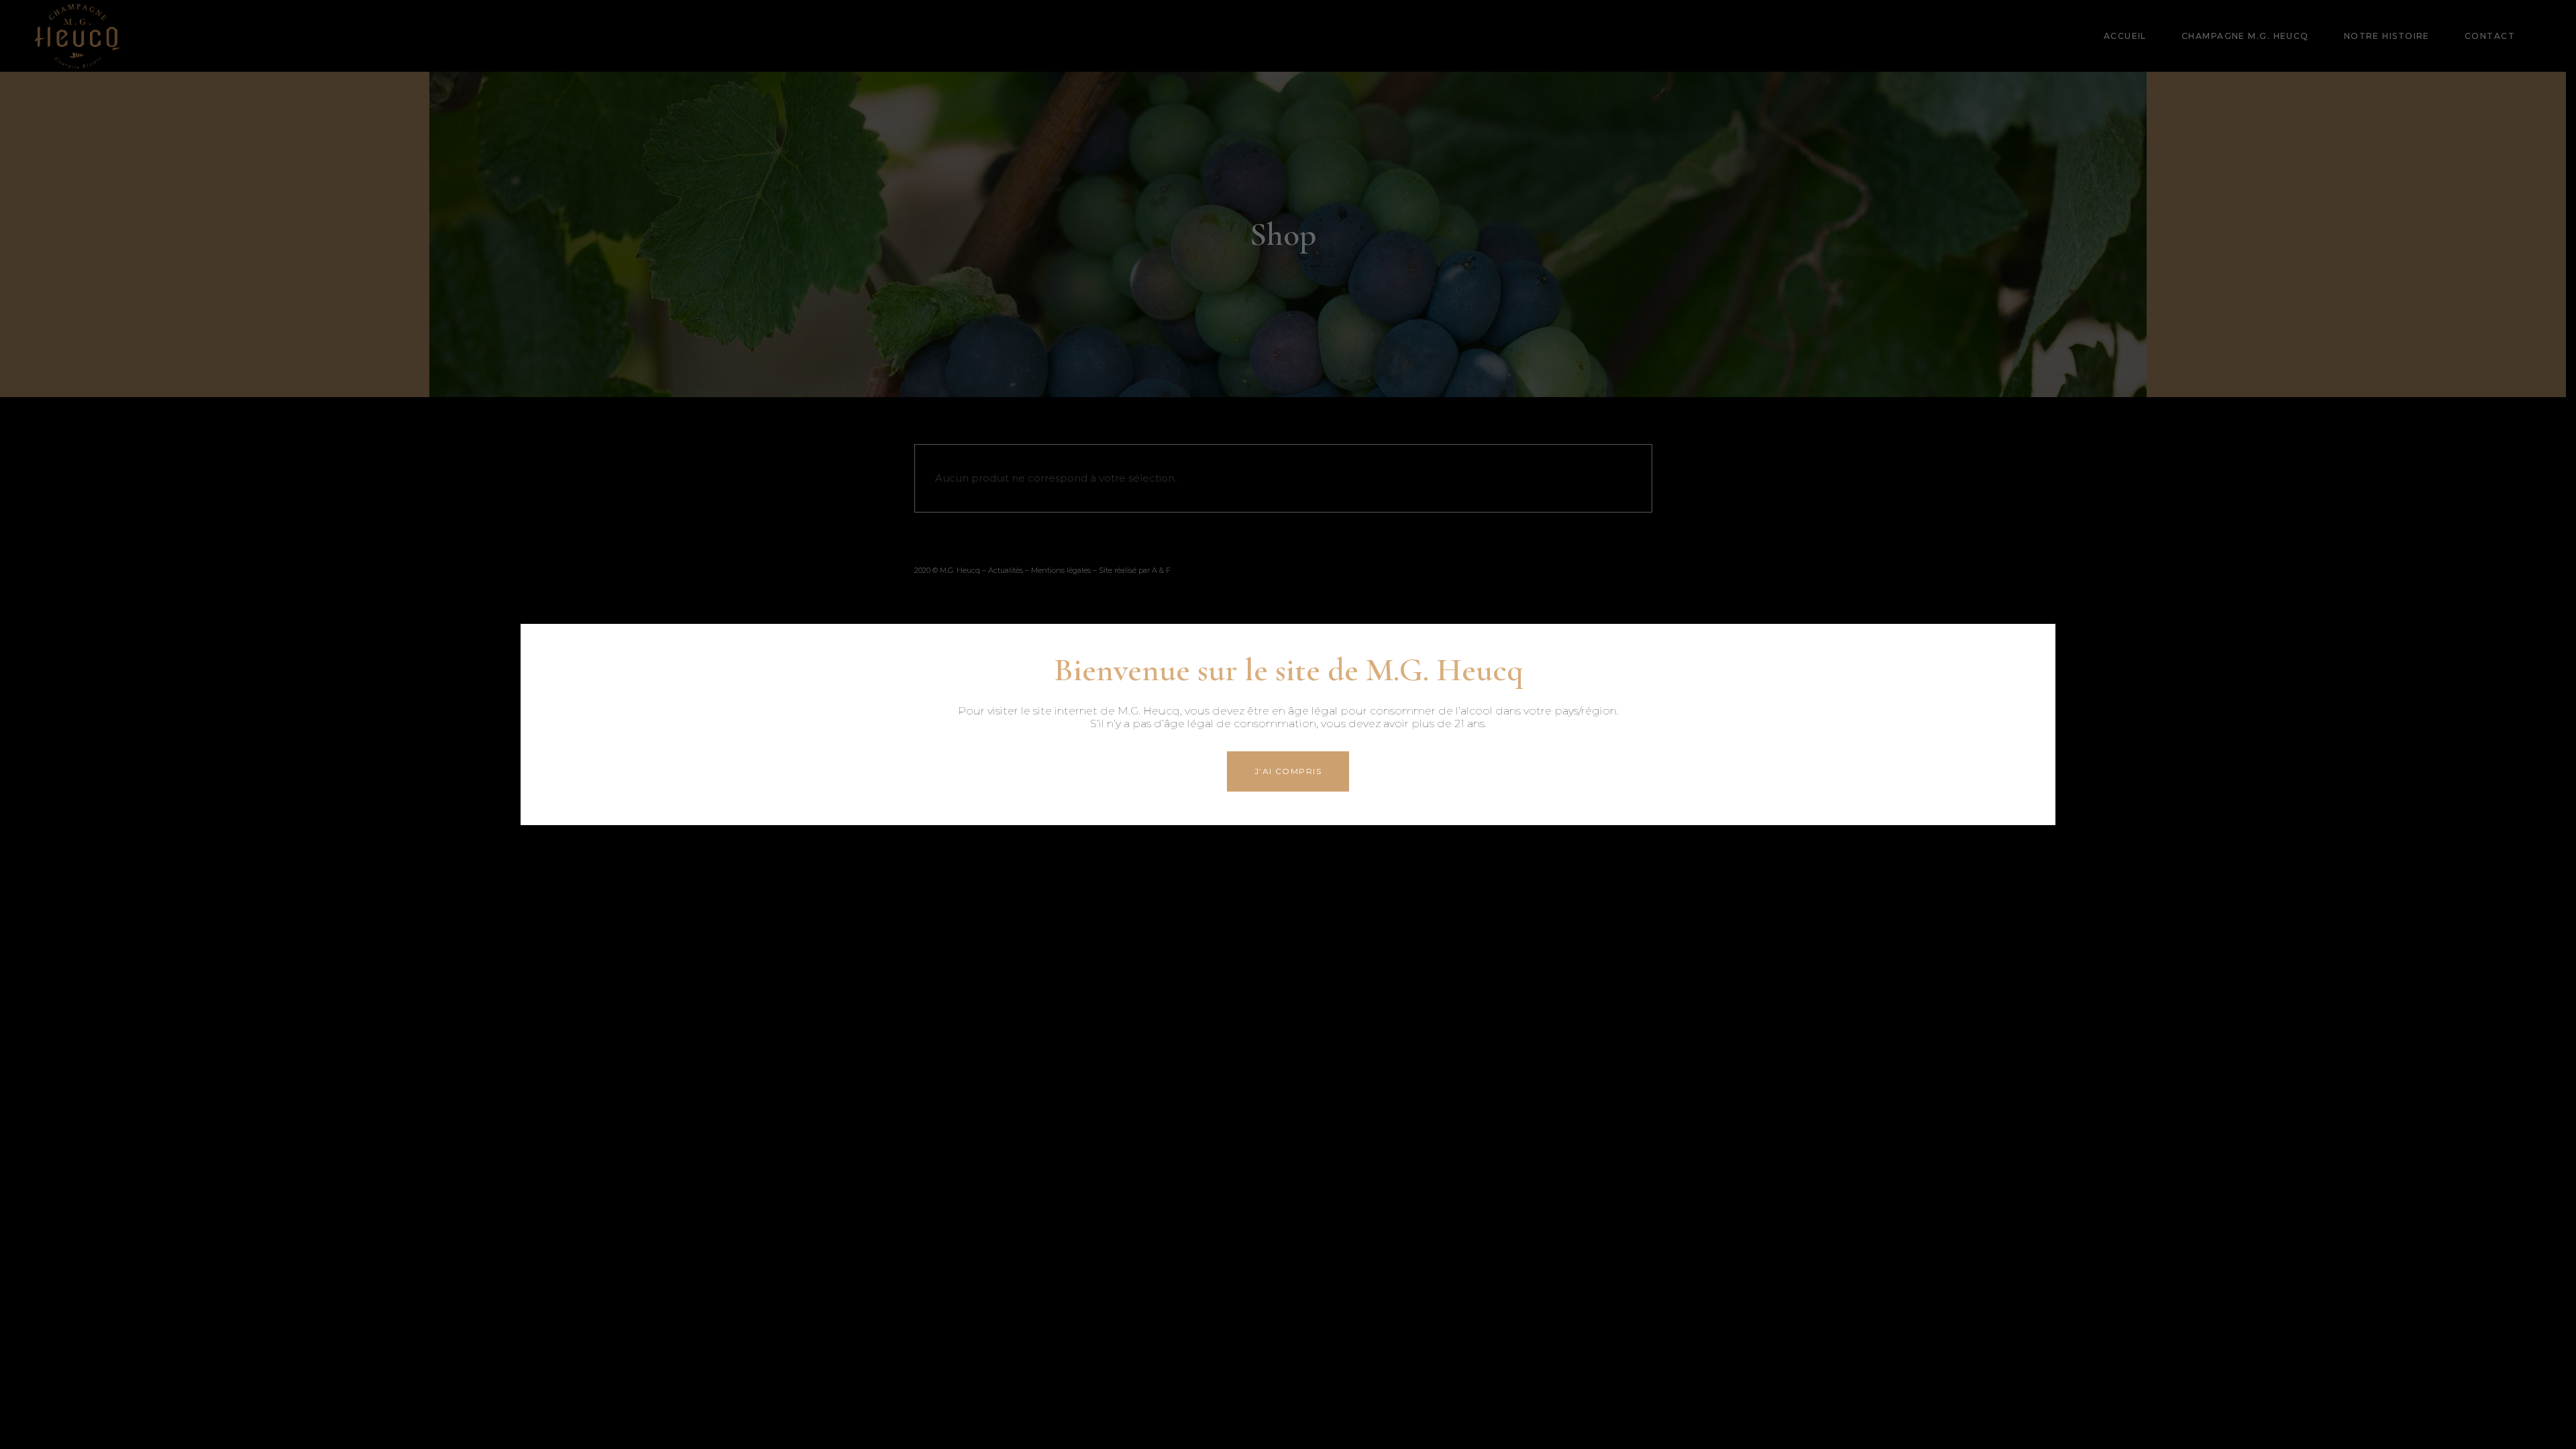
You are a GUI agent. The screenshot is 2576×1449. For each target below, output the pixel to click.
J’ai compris (1288, 771)
